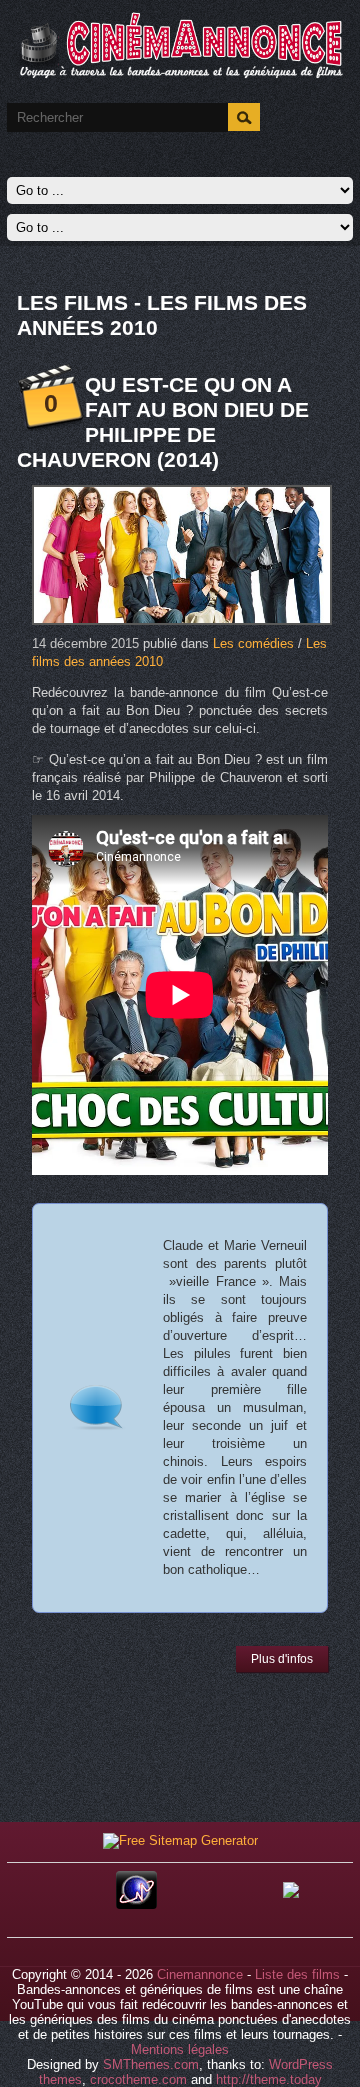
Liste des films (297, 1974)
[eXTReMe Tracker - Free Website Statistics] (136, 1904)
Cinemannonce (200, 1974)
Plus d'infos (282, 1659)
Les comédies (253, 643)
